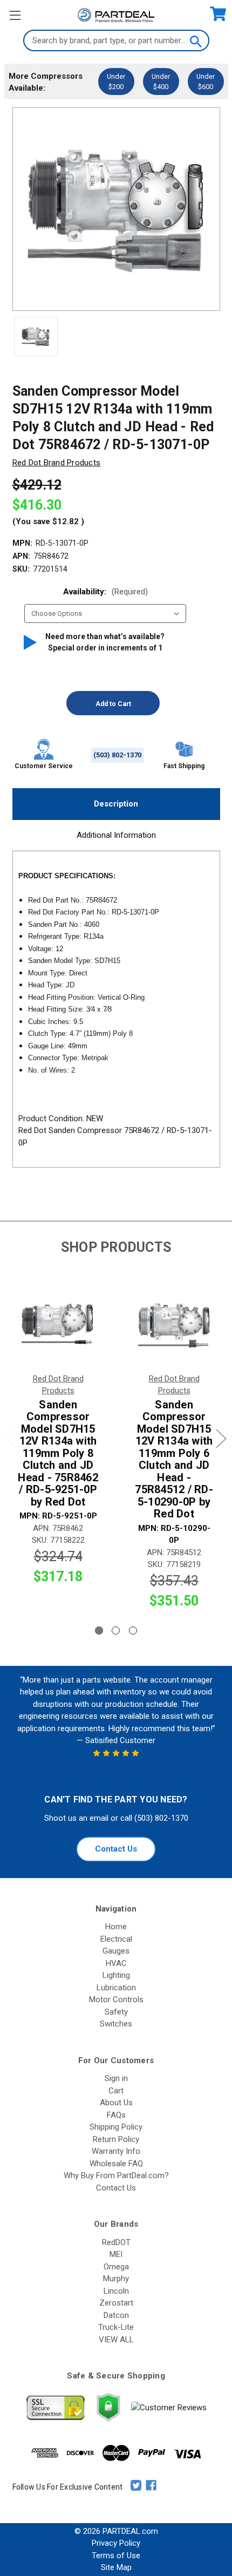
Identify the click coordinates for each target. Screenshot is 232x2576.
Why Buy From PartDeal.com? (116, 2175)
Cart (116, 2091)
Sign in (116, 2078)
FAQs (116, 2115)
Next (221, 1439)
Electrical (116, 1939)
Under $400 (161, 82)
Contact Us (116, 1849)
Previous (11, 1439)
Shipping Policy (116, 2127)
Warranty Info (116, 2151)
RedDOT (116, 2242)
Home (116, 1927)
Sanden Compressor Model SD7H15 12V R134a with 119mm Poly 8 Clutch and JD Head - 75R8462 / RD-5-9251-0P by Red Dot (58, 1453)
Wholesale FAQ (116, 2164)
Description (116, 804)
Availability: (105, 592)
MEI (116, 2254)
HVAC (116, 1963)
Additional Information (116, 835)
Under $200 (116, 82)
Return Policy (116, 2139)
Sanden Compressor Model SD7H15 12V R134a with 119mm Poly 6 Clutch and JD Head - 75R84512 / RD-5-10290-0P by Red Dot (174, 1459)
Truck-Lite (116, 2327)
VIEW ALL (116, 2340)
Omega (116, 2267)
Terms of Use (116, 2555)
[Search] (195, 40)
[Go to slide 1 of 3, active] (99, 1631)
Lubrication (116, 1988)
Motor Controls (116, 1999)
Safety (116, 2012)
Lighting (116, 1975)
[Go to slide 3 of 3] (133, 1631)
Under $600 (206, 82)
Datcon (116, 2315)
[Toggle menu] (15, 15)
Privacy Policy (116, 2543)
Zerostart (116, 2303)
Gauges (116, 1951)
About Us (116, 2103)
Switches (116, 2024)
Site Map (116, 2567)
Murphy (116, 2279)
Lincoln (116, 2291)
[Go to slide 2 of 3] (116, 1631)
